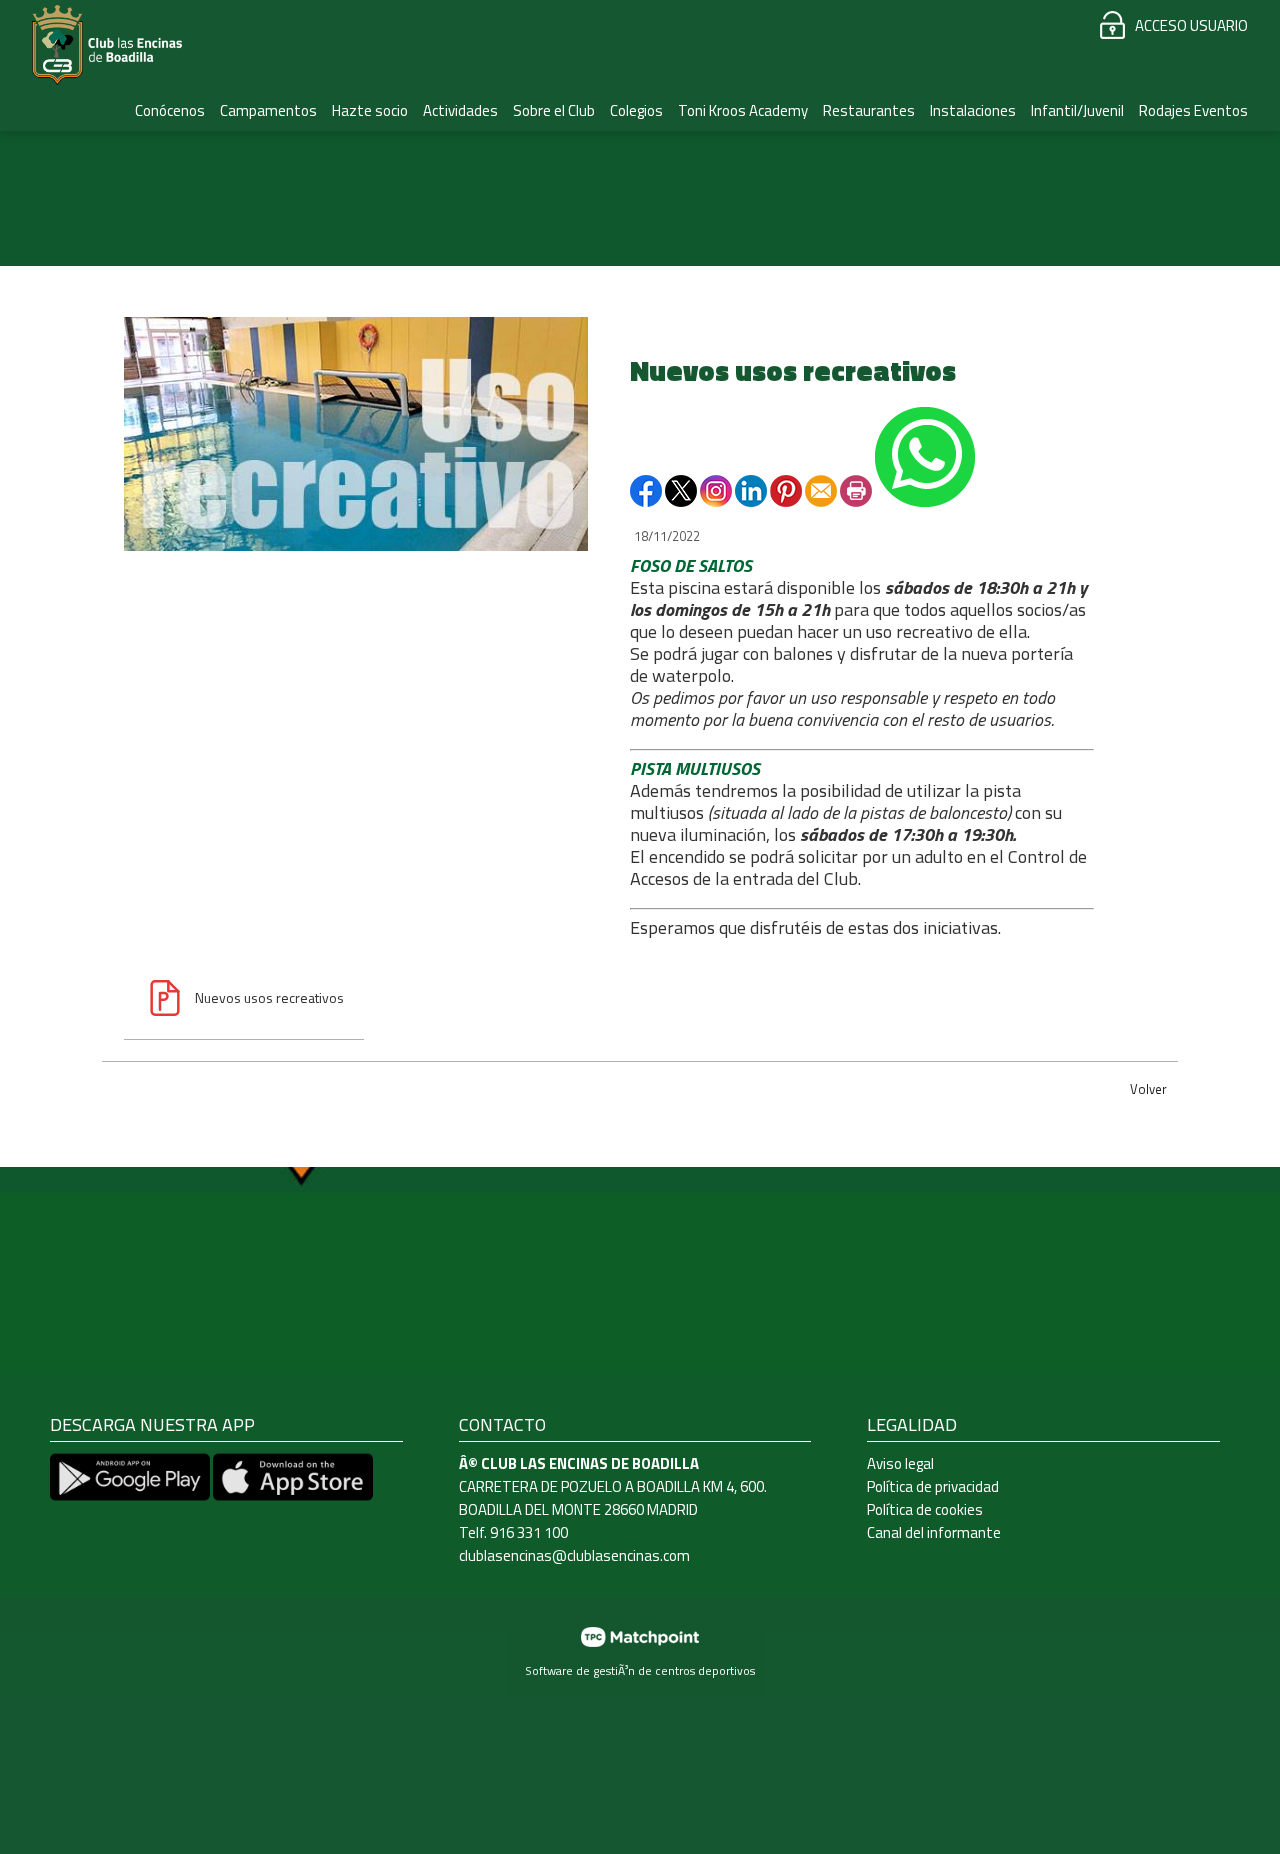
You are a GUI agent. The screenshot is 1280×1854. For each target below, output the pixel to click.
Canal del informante (934, 1532)
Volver (1148, 1089)
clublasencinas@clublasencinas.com (574, 1555)
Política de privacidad (933, 1486)
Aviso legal (900, 1463)
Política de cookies (925, 1509)
